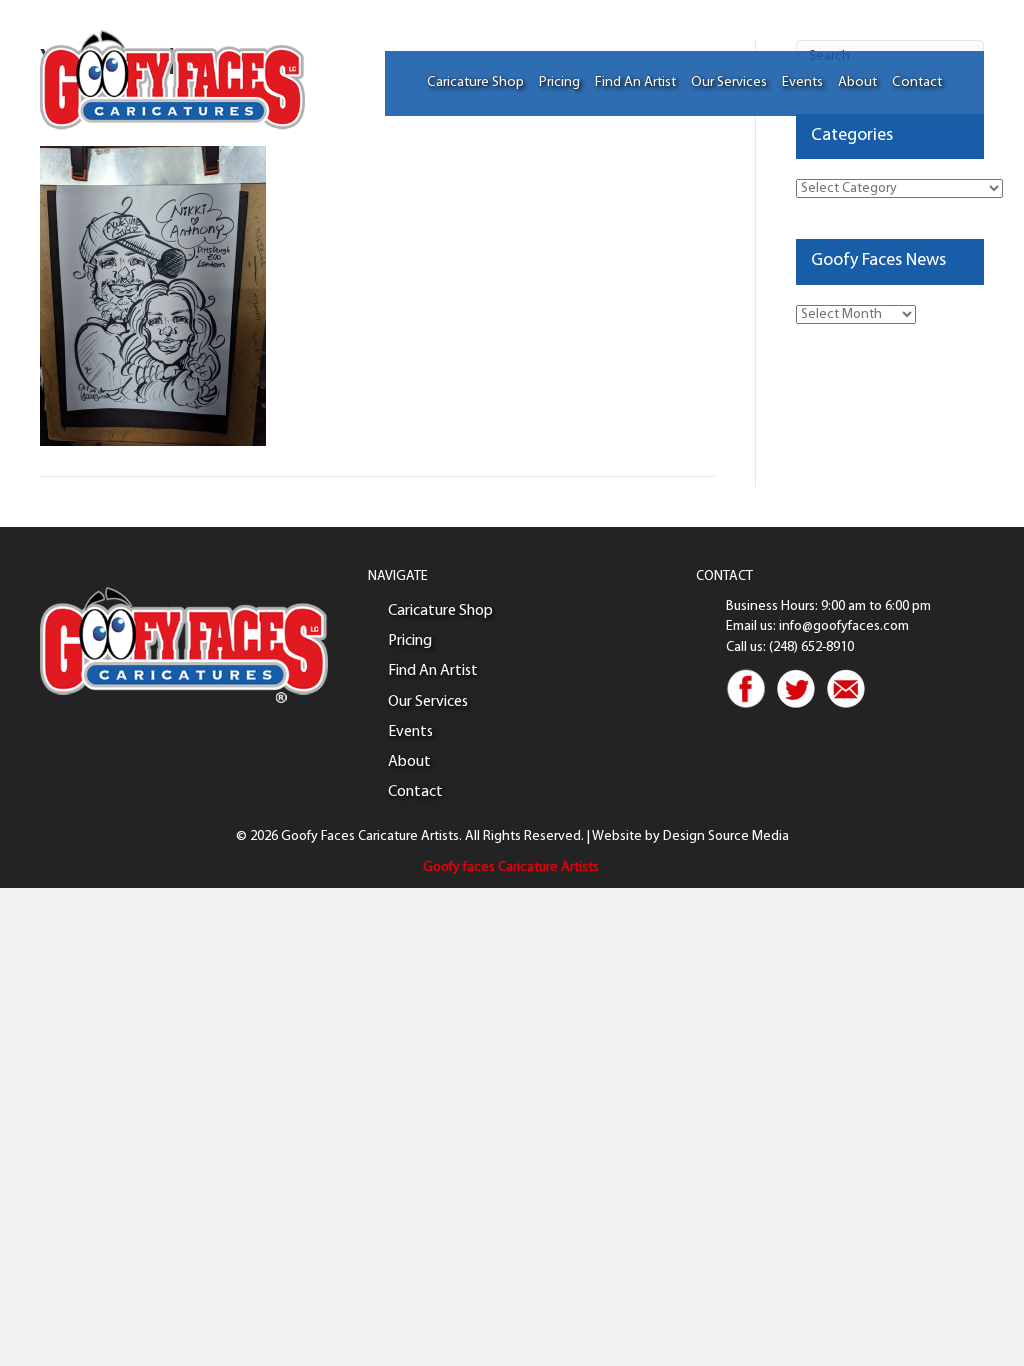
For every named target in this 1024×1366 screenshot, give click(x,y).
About (857, 82)
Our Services (729, 82)
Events (802, 82)
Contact (917, 82)
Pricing (559, 82)
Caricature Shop (475, 82)
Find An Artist (635, 82)
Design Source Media (726, 836)
